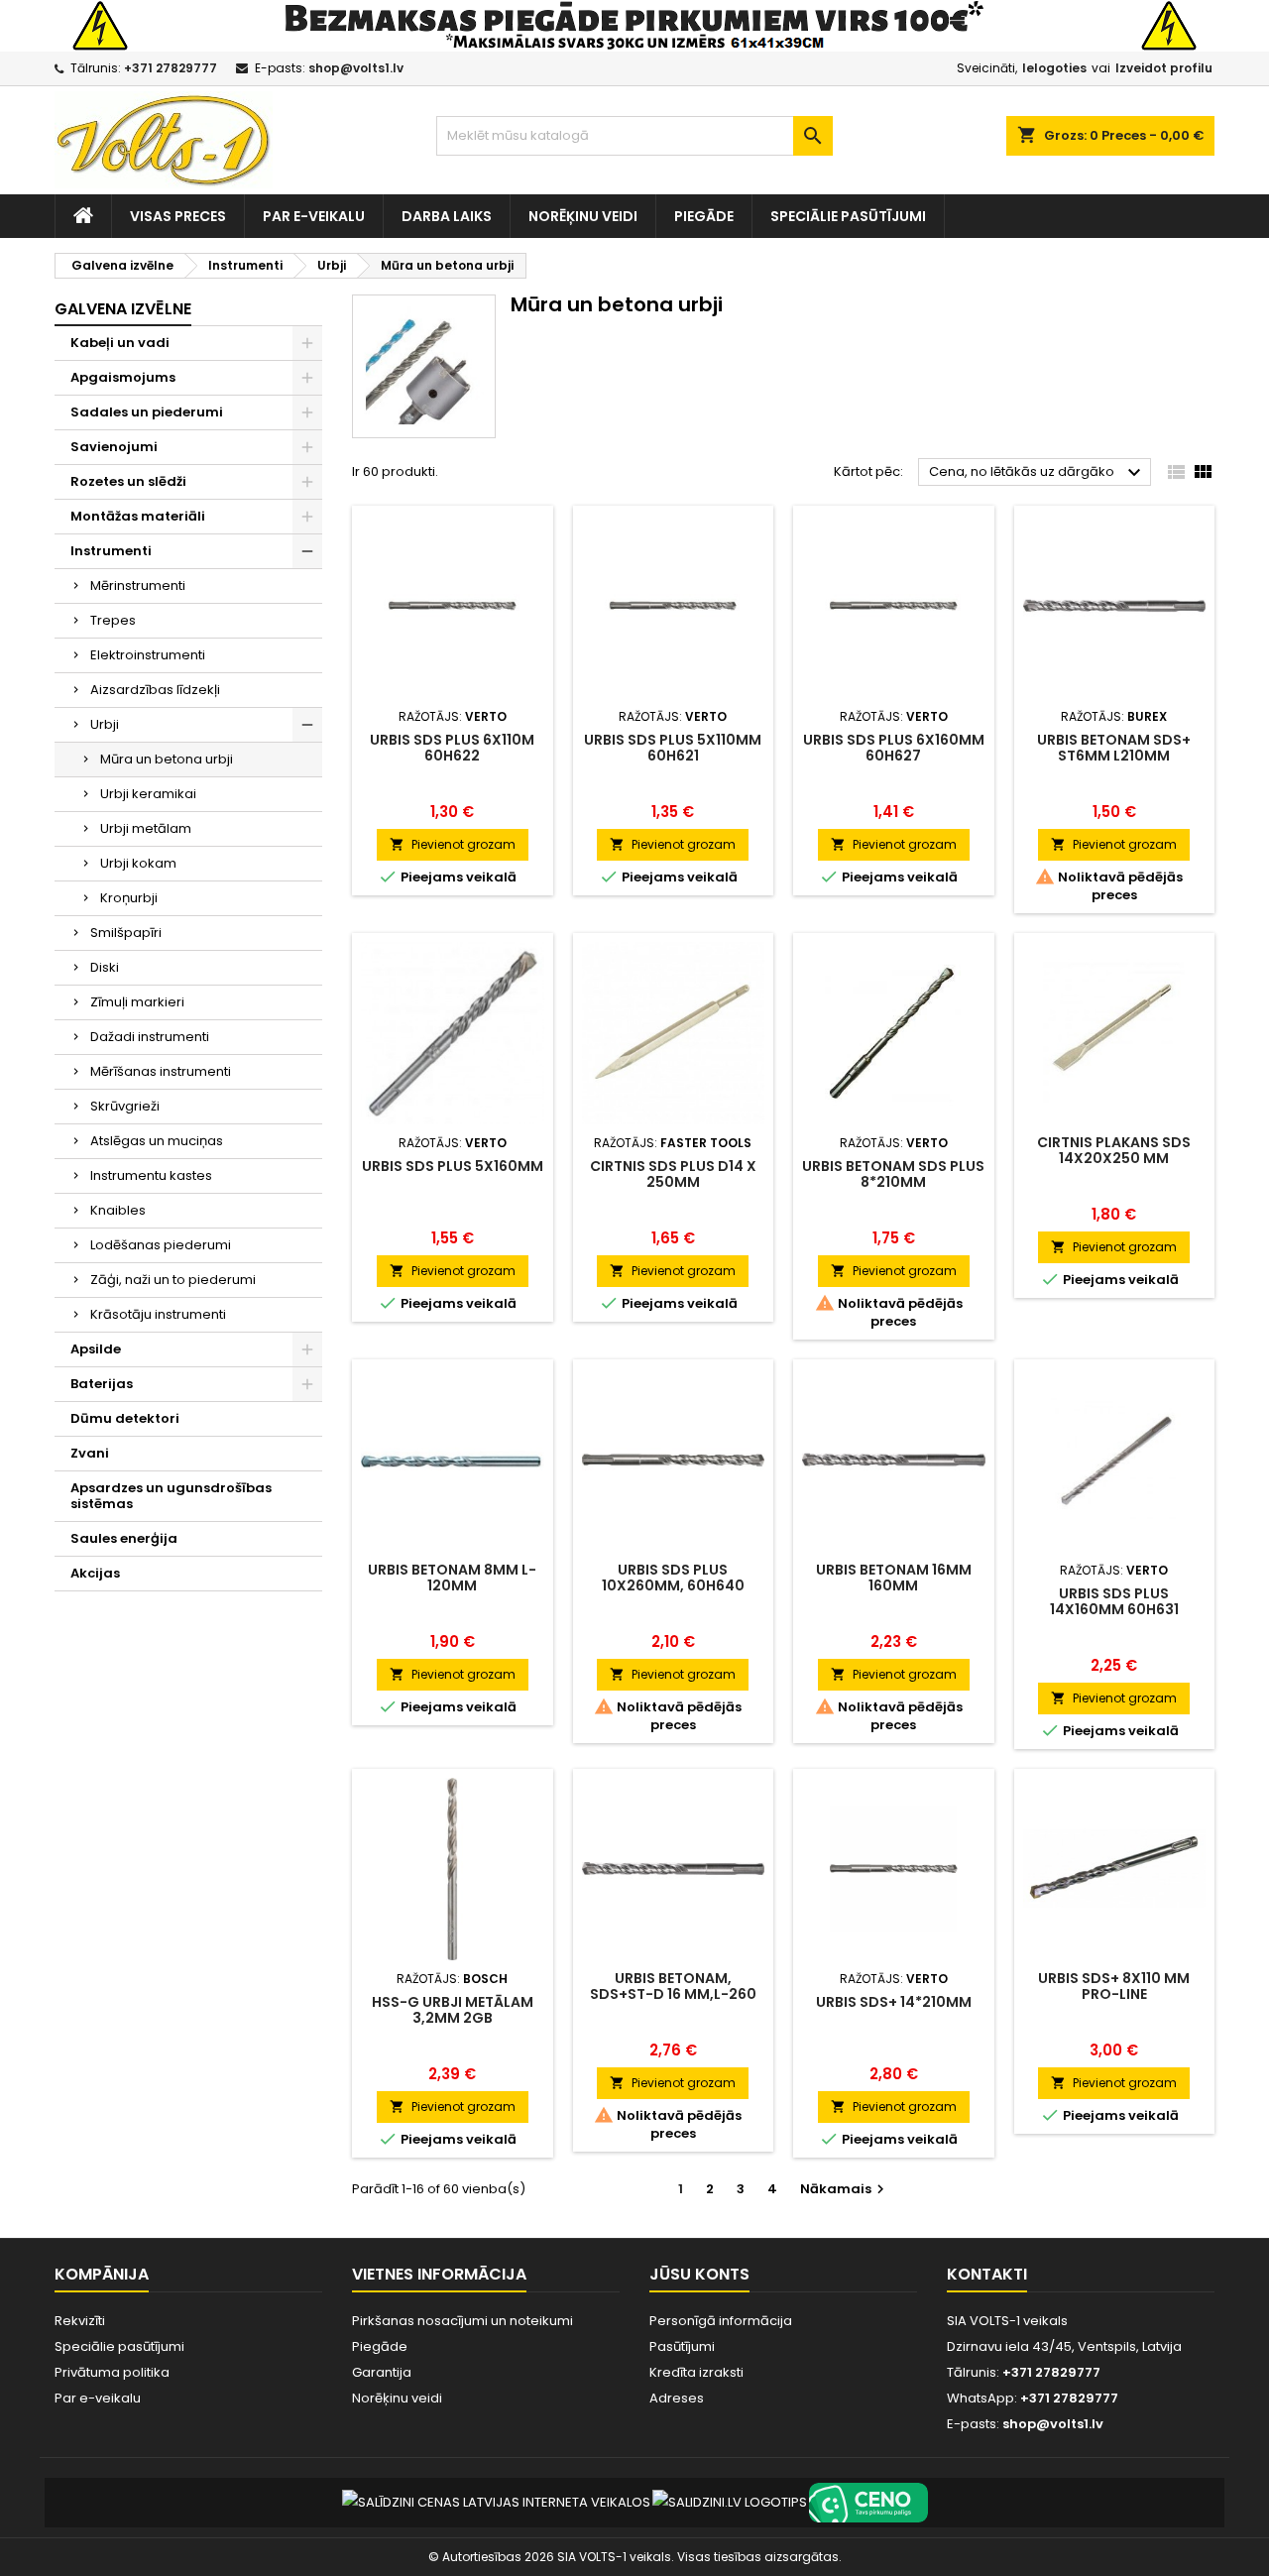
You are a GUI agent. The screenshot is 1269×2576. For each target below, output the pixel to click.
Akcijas (95, 1573)
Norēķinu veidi (583, 216)
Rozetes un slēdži (128, 481)
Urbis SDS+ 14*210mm (894, 2002)
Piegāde (704, 216)
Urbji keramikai (148, 794)
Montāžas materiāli (138, 516)
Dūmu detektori (125, 1418)
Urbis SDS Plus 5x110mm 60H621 (673, 748)
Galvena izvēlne (123, 309)
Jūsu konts (699, 2274)
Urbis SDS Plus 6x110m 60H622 (452, 748)
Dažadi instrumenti (150, 1037)
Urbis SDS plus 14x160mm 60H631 (1114, 1601)
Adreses (677, 2398)
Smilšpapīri (126, 933)
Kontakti (987, 2274)
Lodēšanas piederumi (161, 1245)
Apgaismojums (123, 377)
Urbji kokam (138, 863)
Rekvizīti (80, 2321)
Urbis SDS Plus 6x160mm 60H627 (894, 748)
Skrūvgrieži (125, 1106)
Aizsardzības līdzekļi (155, 690)
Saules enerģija (124, 1538)
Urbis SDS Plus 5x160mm (453, 1166)
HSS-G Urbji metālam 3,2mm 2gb (453, 2010)
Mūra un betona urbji (167, 759)
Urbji (105, 724)
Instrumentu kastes (151, 1175)
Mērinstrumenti (138, 585)
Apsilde (96, 1349)
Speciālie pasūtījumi (848, 216)
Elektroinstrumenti (148, 655)
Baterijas (102, 1384)
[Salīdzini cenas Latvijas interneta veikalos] (496, 2502)
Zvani (90, 1453)
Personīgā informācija (721, 2321)
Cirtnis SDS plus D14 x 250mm (673, 1174)
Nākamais (845, 2189)
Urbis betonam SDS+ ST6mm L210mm (1114, 748)
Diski (105, 967)
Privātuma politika (112, 2372)
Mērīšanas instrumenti (161, 1071)
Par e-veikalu (314, 216)
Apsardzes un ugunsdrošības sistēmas (171, 1496)
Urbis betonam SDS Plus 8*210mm (893, 1174)
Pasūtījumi (682, 2346)
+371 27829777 (171, 68)
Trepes (113, 620)
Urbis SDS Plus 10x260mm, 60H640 (673, 1578)
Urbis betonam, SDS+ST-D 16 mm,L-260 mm (673, 1994)
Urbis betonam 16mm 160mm (894, 1578)
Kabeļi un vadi (120, 343)
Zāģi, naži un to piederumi (173, 1280)
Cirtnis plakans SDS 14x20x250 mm (1114, 1150)
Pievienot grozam (453, 844)
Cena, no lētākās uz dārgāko (1038, 473)
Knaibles (118, 1210)
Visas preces (178, 216)
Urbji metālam (146, 828)
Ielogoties (1054, 68)
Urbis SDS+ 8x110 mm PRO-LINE (1114, 1986)
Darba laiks (447, 216)
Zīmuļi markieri (137, 1002)
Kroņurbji (129, 898)
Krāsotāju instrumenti (158, 1314)
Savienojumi (114, 447)
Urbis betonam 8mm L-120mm (452, 1578)
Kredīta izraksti (696, 2372)
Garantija (382, 2372)
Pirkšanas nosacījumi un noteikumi (462, 2321)
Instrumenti (111, 551)
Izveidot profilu (1164, 68)
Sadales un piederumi (147, 412)
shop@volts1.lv (356, 68)
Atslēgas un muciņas (157, 1141)
